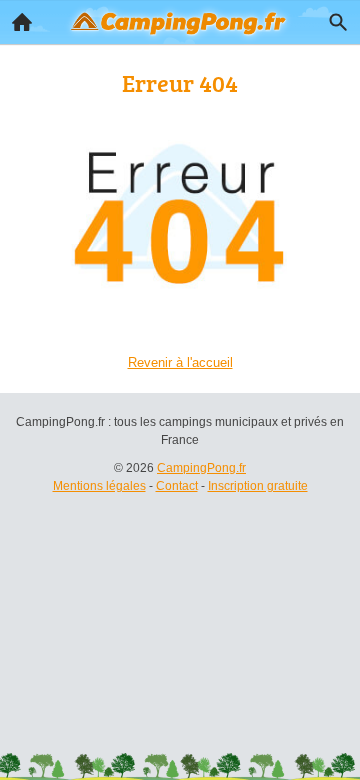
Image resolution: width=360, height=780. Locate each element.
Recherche (338, 22)
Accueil (22, 22)
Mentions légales (99, 486)
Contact (177, 486)
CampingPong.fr (201, 468)
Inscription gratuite (258, 486)
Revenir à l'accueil (180, 362)
